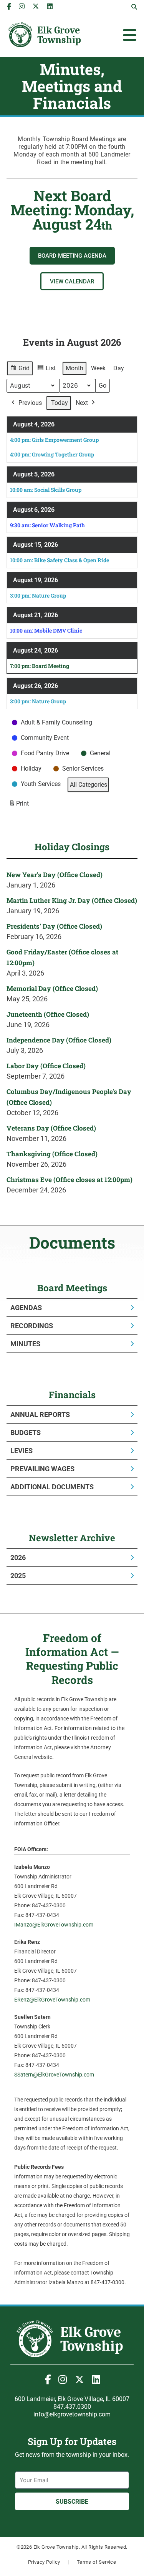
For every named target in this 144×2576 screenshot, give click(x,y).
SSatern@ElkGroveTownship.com (54, 2075)
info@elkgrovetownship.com (72, 2414)
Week (98, 368)
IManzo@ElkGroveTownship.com (54, 1925)
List (46, 370)
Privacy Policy (44, 2562)
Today (60, 403)
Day (119, 368)
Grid (20, 370)
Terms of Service (96, 2562)
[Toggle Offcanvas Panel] (130, 35)
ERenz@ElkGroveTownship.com (52, 2000)
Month (74, 368)
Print (19, 806)
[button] (134, 7)
